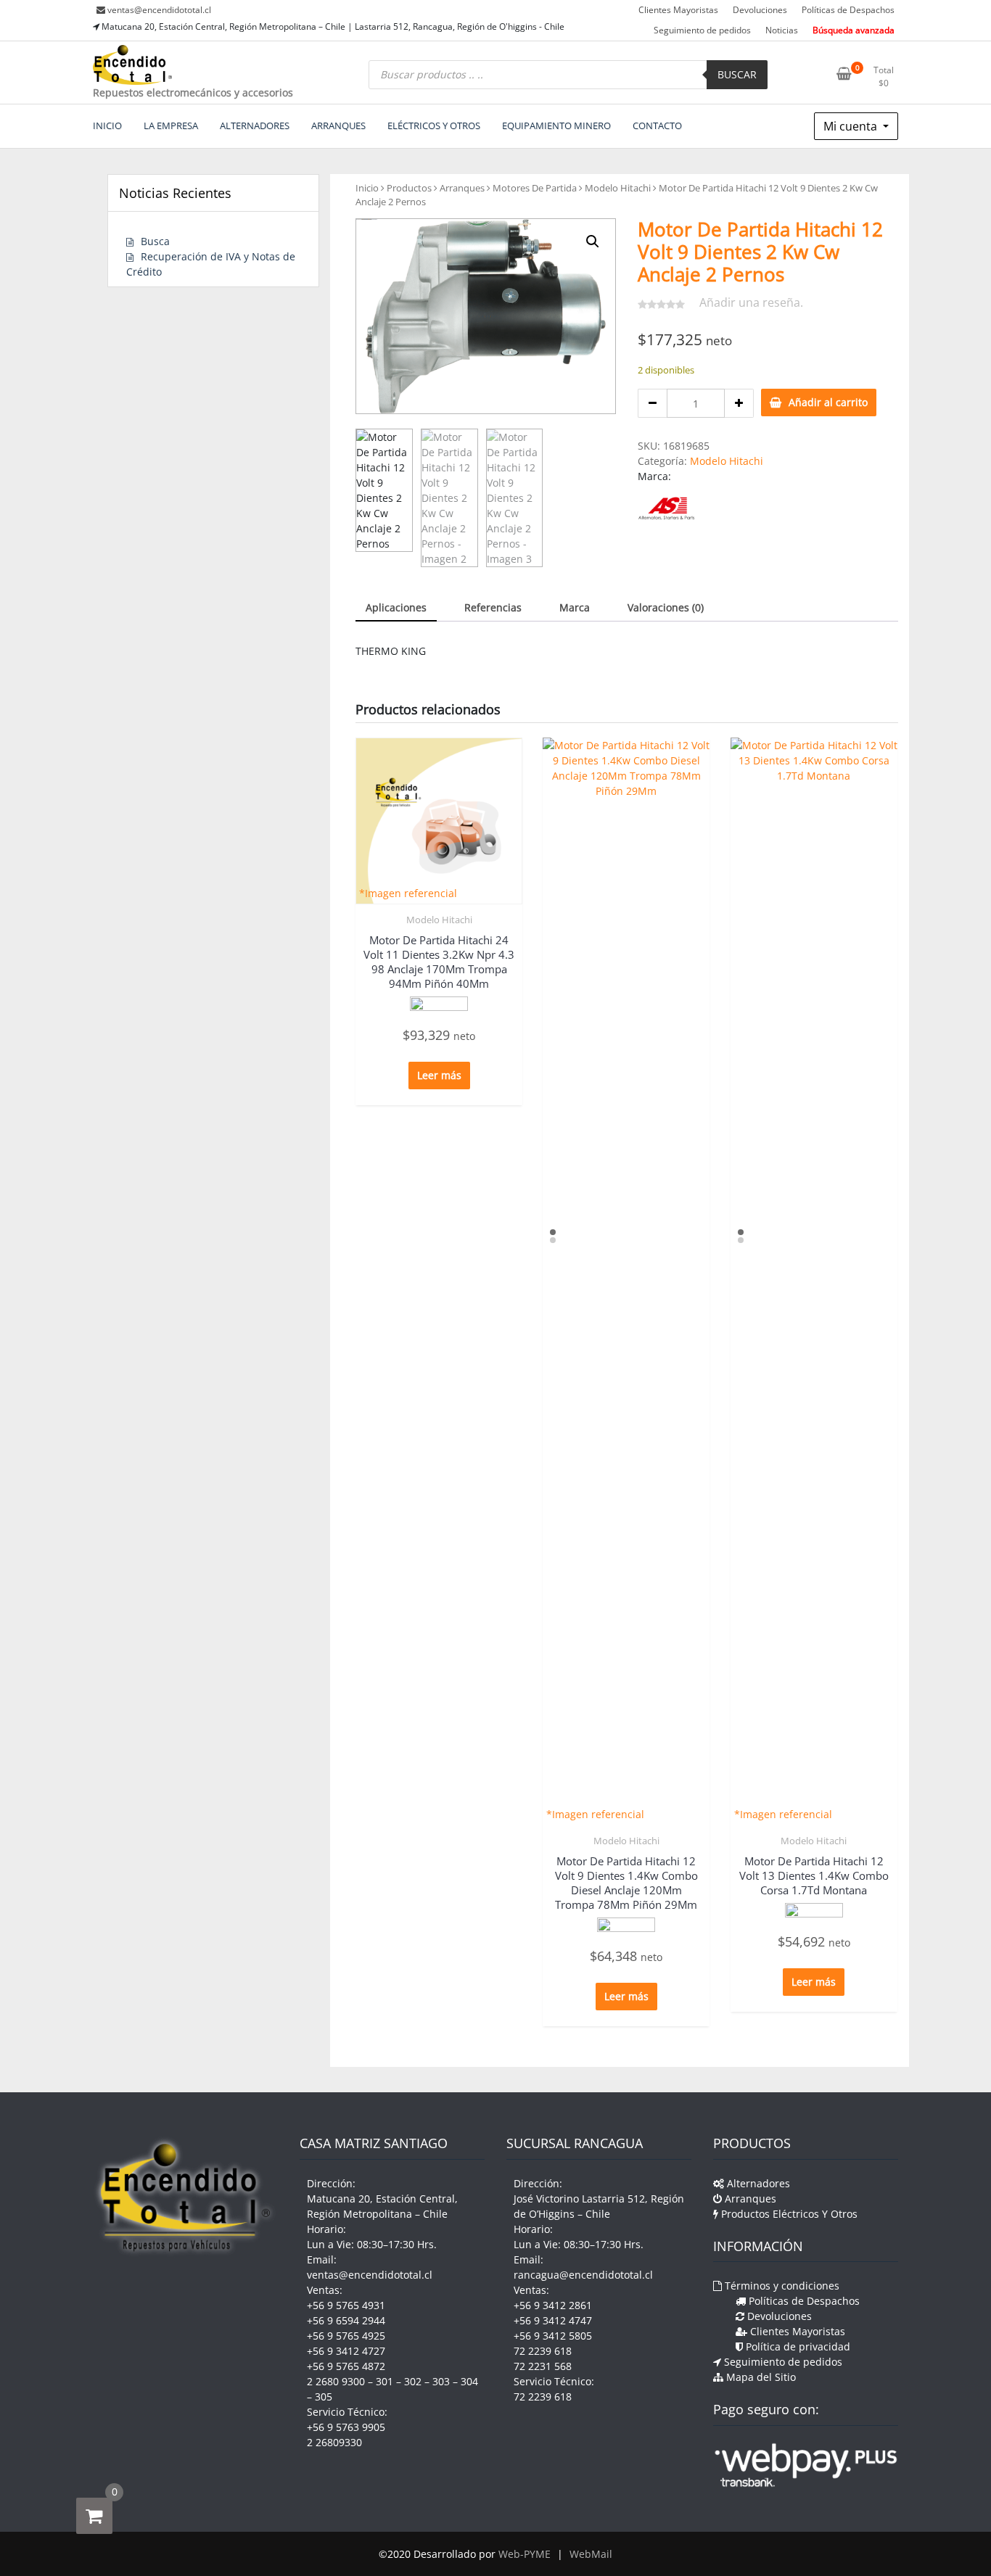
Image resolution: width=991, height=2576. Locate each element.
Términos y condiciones (781, 2286)
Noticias (782, 30)
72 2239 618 (543, 2351)
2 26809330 (334, 2442)
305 (324, 2397)
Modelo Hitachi (618, 188)
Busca (155, 241)
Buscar (737, 74)
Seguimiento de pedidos (702, 30)
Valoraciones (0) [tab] (666, 607)
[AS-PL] (666, 508)
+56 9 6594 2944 (346, 2320)
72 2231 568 (543, 2366)
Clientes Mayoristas (678, 10)
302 (413, 2381)
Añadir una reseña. (751, 302)
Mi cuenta (852, 126)
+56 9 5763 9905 (346, 2427)
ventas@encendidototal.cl (159, 10)
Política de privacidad (797, 2346)
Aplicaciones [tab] (396, 607)
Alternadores (757, 2183)
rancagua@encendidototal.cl (583, 2275)
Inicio (367, 188)
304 (469, 2381)
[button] (593, 241)
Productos (409, 188)
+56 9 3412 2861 (553, 2305)
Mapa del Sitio (760, 2377)
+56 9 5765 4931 (346, 2305)
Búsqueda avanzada (854, 30)
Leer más (439, 1075)
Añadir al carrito (828, 402)
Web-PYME (525, 2554)
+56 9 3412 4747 (553, 2320)
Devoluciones (760, 10)
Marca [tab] (575, 607)
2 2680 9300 (336, 2381)
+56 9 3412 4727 (346, 2351)
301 (385, 2381)
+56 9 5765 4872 (346, 2366)
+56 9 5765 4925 (346, 2336)
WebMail (591, 2554)
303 (441, 2381)
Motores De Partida (535, 188)
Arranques (462, 188)
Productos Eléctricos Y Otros (788, 2214)
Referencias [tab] (493, 607)
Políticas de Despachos (848, 10)
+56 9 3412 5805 (553, 2336)
